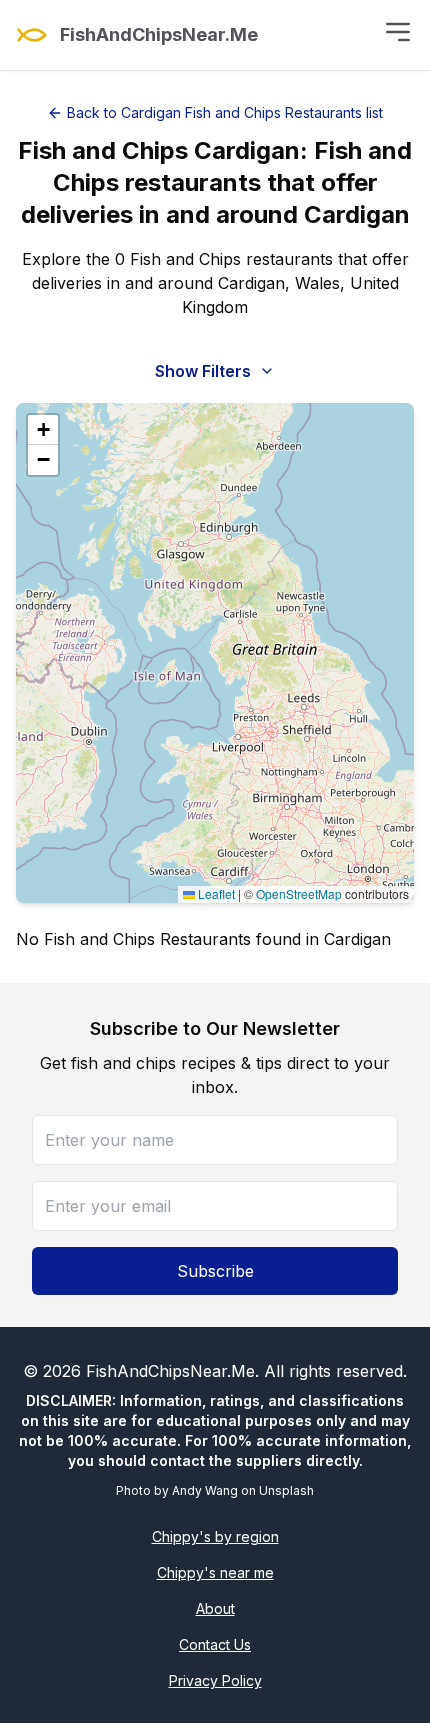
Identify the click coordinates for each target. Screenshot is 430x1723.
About (215, 1608)
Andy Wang (205, 1490)
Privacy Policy (215, 1680)
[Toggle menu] (398, 32)
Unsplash (286, 1490)
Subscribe (215, 1271)
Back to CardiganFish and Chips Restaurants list (225, 112)
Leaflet (215, 893)
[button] (43, 430)
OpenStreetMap (299, 893)
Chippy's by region (215, 1536)
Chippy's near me (215, 1572)
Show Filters (203, 371)
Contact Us (215, 1644)
